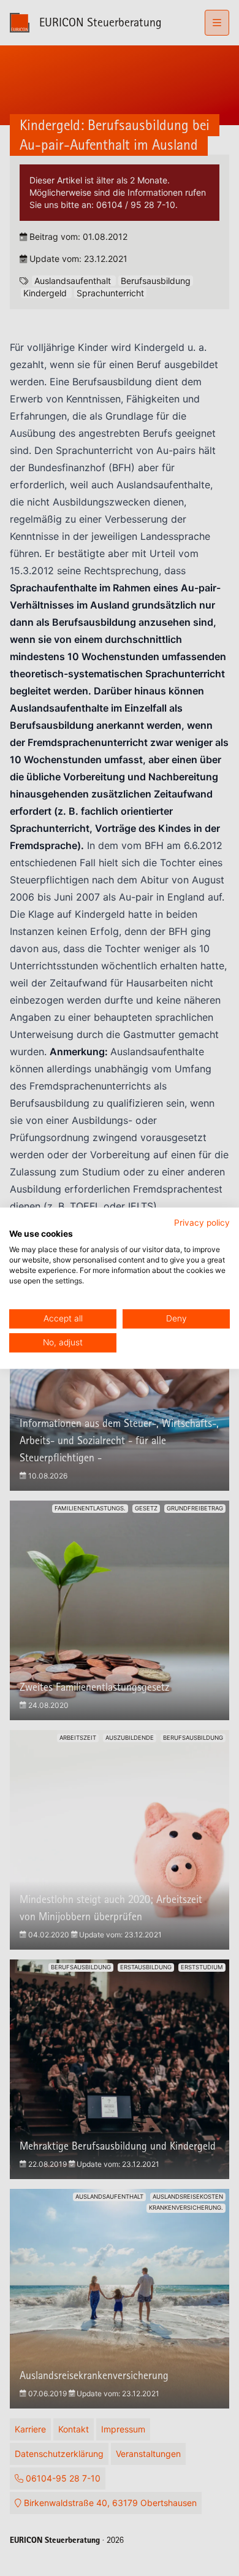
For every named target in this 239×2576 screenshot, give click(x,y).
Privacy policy (202, 1223)
